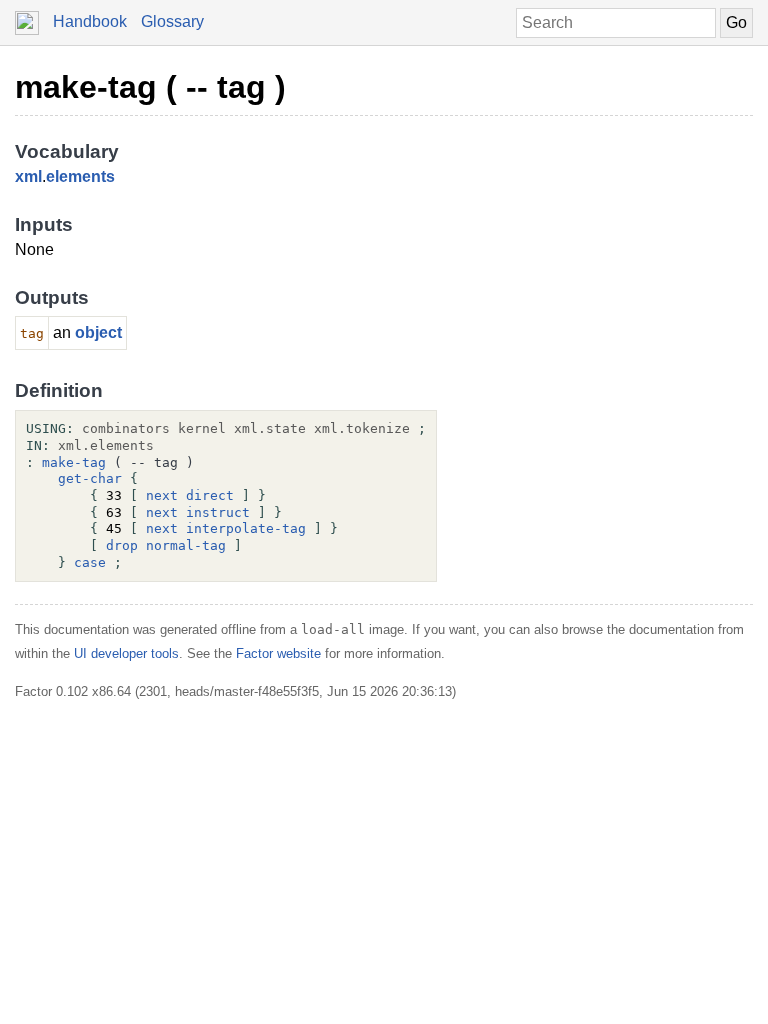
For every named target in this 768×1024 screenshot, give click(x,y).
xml (28, 176)
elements (80, 176)
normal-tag (186, 545)
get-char (90, 478)
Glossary (172, 21)
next (162, 495)
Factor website (278, 653)
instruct (218, 512)
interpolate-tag (246, 528)
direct (210, 495)
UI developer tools (126, 653)
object (98, 332)
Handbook (90, 21)
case (90, 562)
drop (122, 545)
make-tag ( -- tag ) (150, 87)
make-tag (74, 462)
